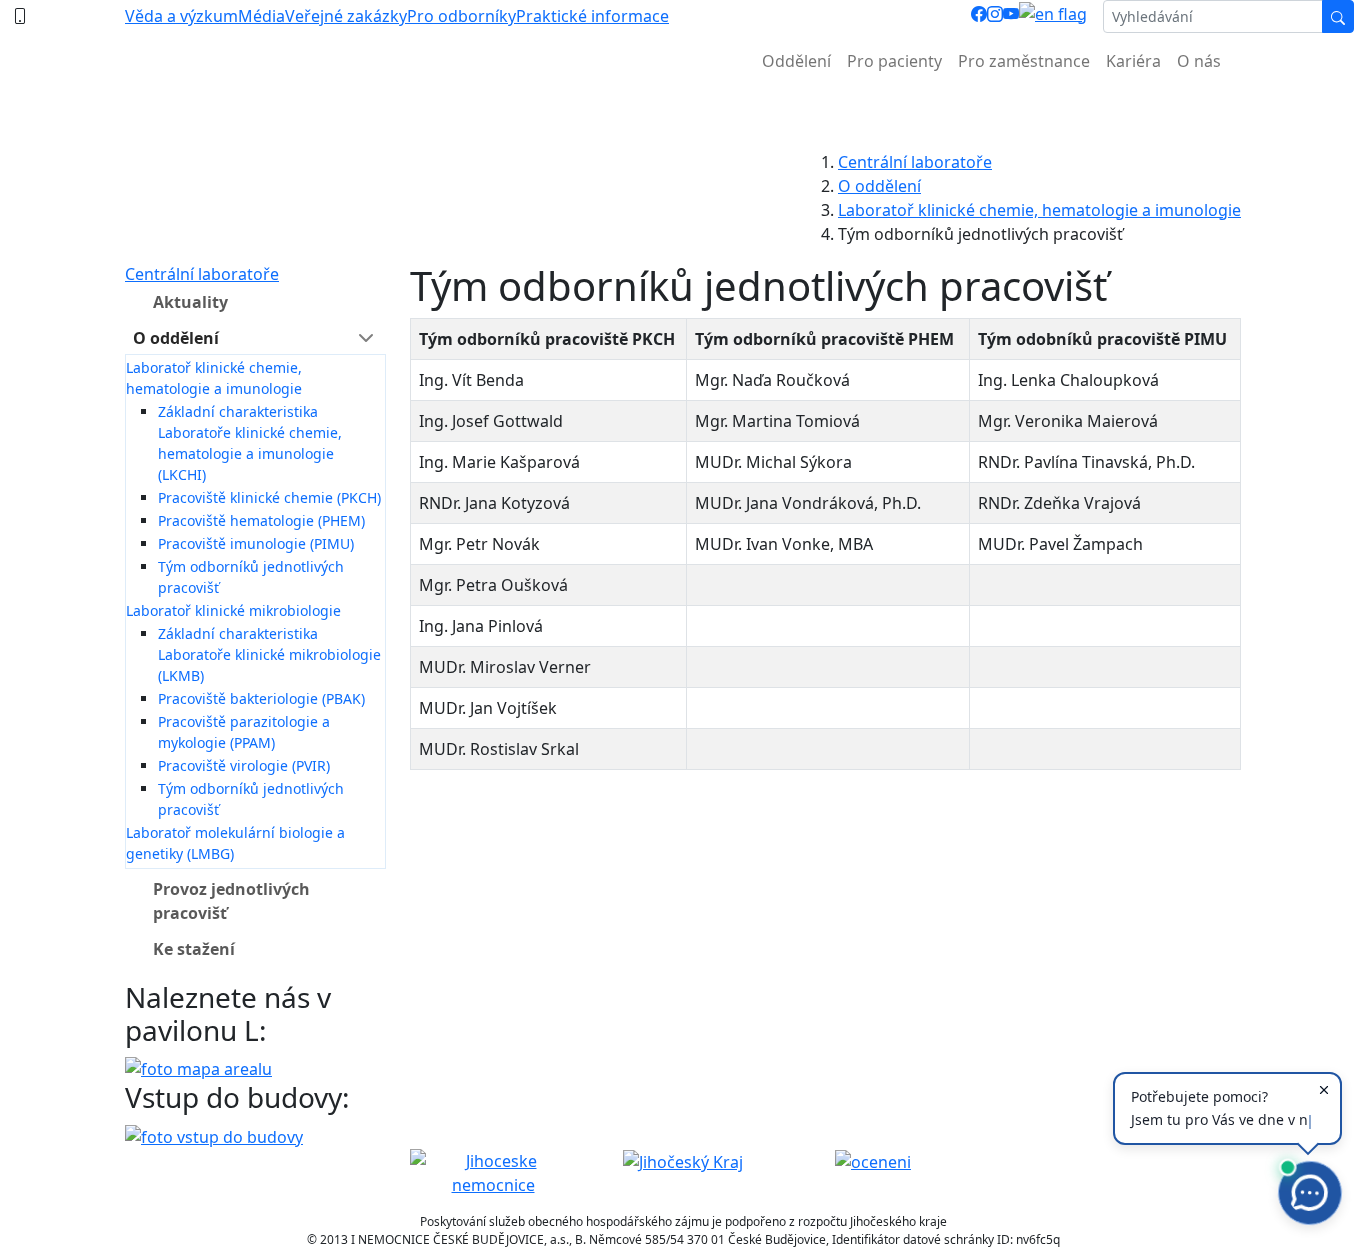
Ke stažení (194, 949)
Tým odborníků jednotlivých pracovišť (251, 577)
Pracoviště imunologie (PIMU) (256, 543)
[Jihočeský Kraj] (683, 1161)
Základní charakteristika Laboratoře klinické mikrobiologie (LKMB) (269, 654)
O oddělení (879, 186)
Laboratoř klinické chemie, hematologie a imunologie (1039, 210)
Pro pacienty (894, 61)
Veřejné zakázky (346, 16)
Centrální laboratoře (915, 162)
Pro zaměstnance (1024, 61)
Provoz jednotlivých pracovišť (231, 901)
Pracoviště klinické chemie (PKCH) (269, 497)
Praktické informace (592, 16)
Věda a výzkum (181, 16)
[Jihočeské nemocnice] (493, 1171)
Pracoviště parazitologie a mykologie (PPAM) (244, 732)
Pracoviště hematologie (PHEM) (261, 520)
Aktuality (190, 302)
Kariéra (1133, 61)
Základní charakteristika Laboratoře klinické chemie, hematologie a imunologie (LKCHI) (250, 443)
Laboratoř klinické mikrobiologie (233, 610)
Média (261, 16)
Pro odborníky (461, 16)
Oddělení (796, 61)
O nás (1199, 61)
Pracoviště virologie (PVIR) (244, 765)
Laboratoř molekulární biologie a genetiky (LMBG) (235, 843)
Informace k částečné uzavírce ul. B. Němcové (683, 110)
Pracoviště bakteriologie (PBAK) (261, 698)
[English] (1053, 16)
